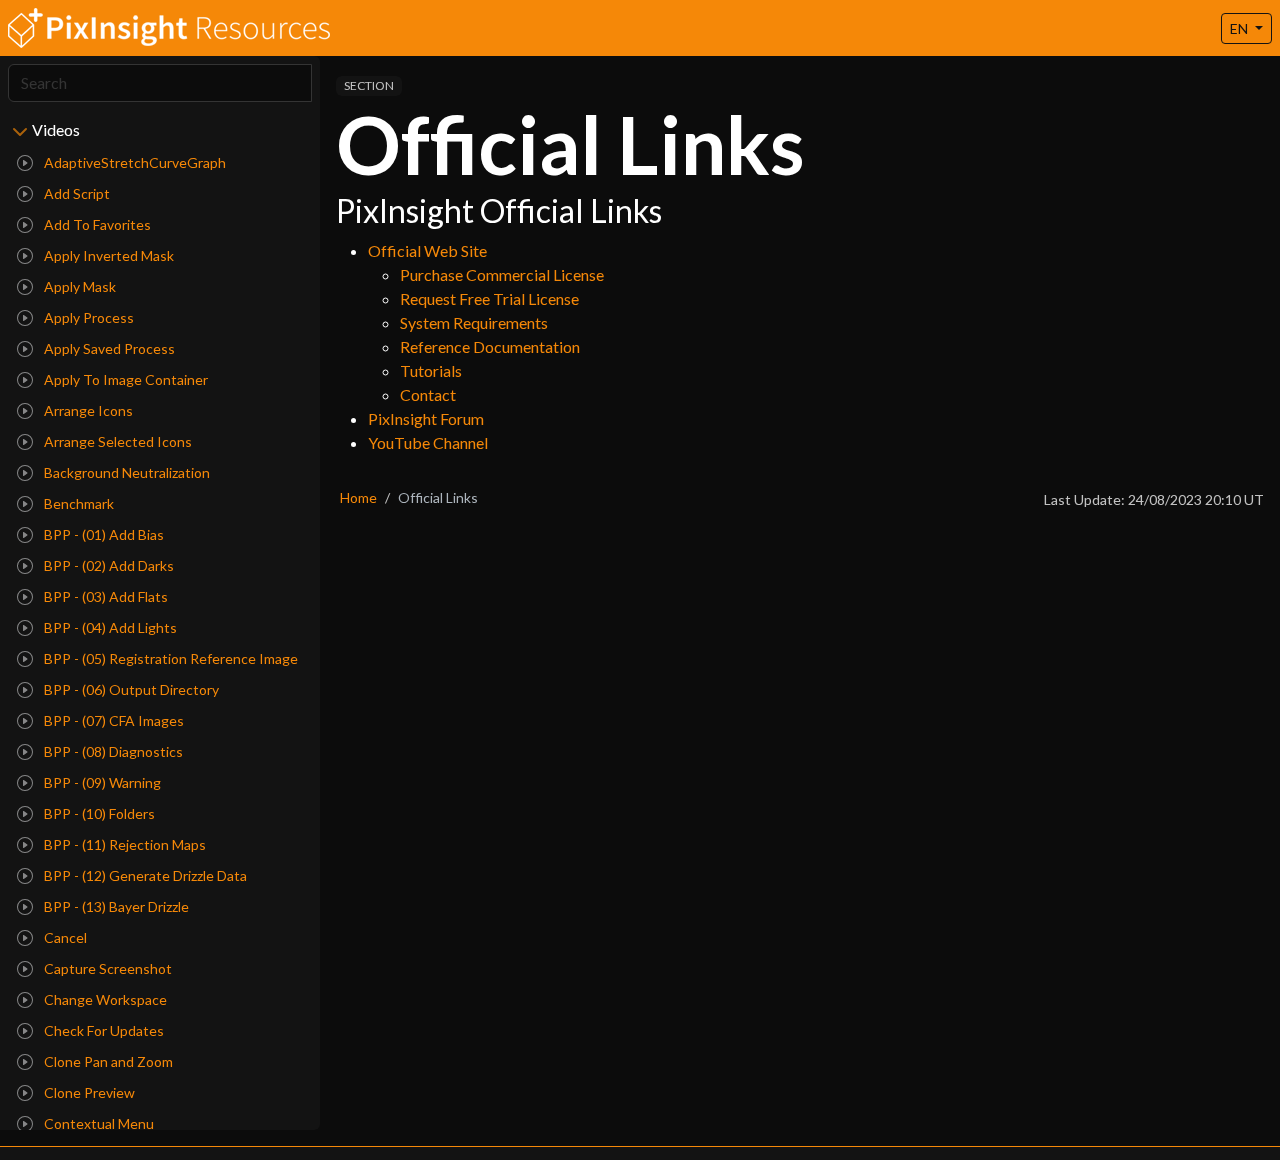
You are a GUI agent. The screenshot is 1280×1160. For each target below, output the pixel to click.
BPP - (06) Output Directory (130, 689)
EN (1240, 28)
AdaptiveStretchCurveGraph (133, 162)
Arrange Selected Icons (116, 441)
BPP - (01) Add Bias (102, 534)
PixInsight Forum (426, 418)
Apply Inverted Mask (107, 255)
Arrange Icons (87, 410)
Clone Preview (88, 1092)
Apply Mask (78, 286)
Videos (56, 129)
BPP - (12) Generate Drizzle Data (144, 875)
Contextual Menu (97, 1123)
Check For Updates (102, 1030)
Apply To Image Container (124, 379)
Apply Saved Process (108, 348)
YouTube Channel (428, 442)
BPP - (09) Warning (101, 782)
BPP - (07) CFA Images (112, 720)
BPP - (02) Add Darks (107, 565)
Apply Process (87, 317)
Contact (428, 394)
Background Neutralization (125, 472)
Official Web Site (427, 250)
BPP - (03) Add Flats (104, 596)
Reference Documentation (490, 346)
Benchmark (77, 503)
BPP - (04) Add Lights (109, 627)
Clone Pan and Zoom (107, 1061)
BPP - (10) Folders (98, 813)
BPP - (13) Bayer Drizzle (115, 906)
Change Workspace (104, 999)
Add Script (75, 193)
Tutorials (431, 370)
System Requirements (474, 322)
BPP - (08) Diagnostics (112, 751)
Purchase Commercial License (502, 274)
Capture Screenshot (106, 968)
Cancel (64, 937)
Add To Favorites (96, 224)
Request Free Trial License (489, 298)
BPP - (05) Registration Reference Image (169, 658)
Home (358, 497)
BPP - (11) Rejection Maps (123, 844)
